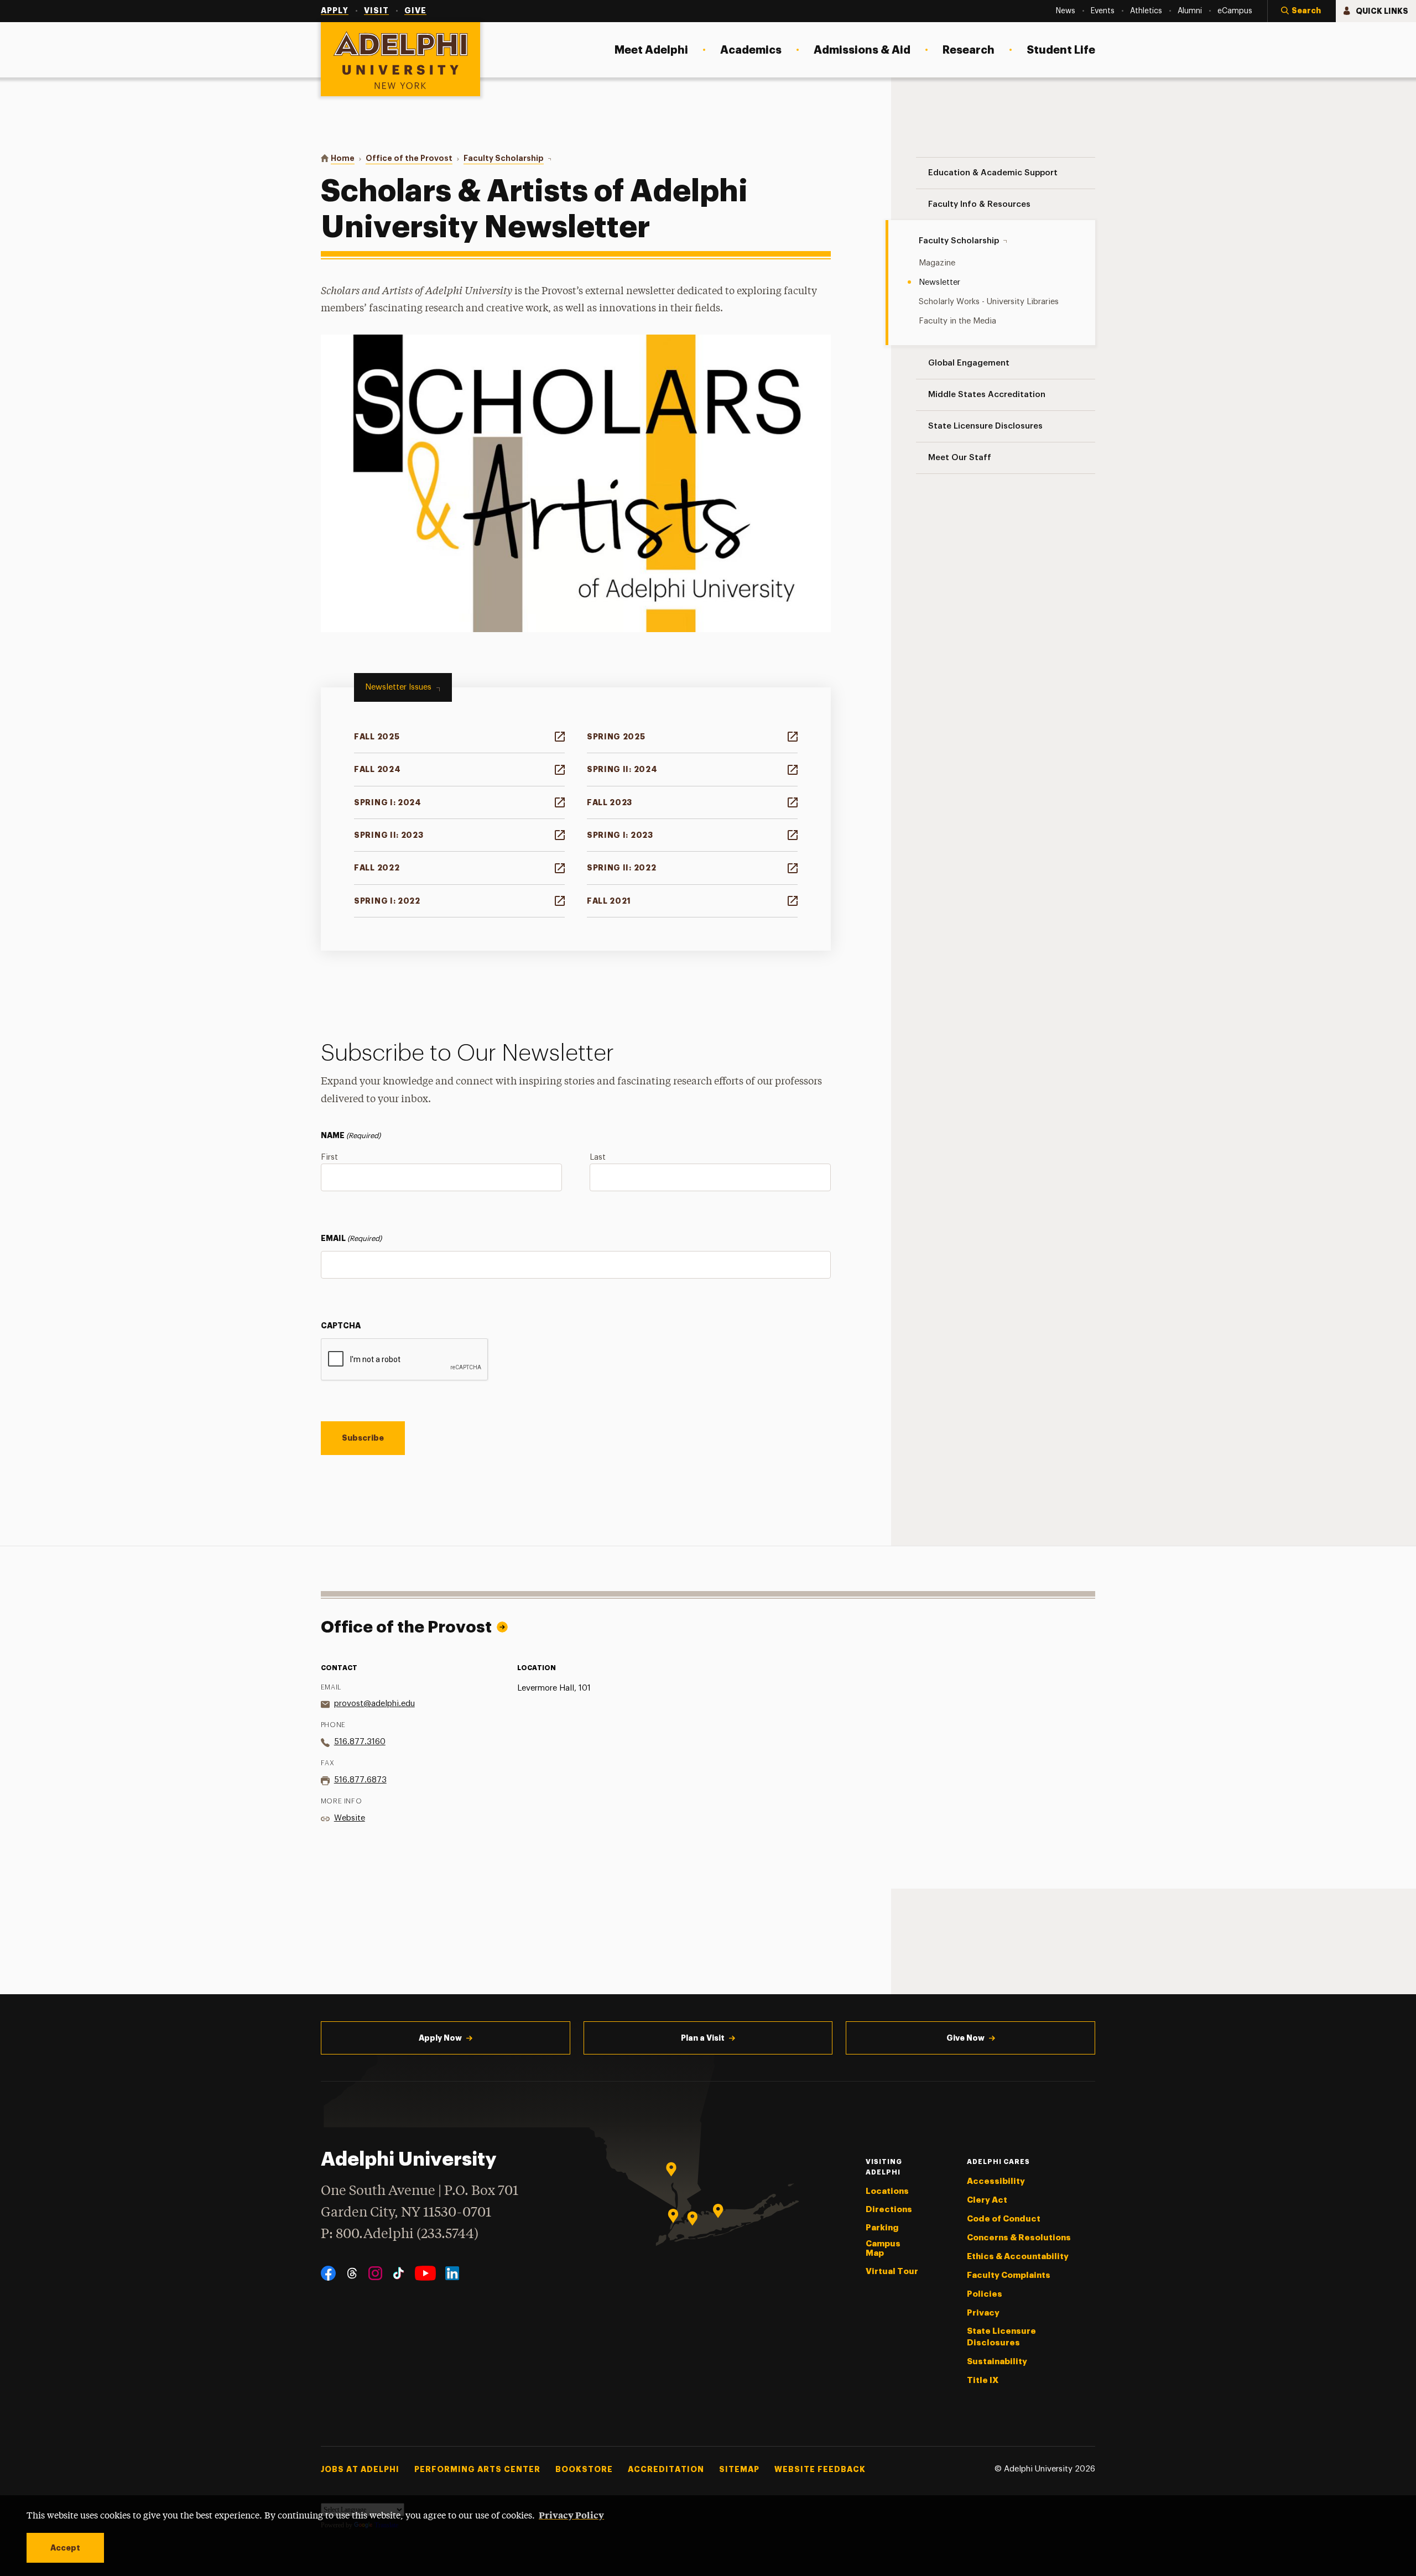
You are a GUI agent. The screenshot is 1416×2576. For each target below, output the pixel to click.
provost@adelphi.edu (374, 1704)
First (329, 1157)
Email (351, 1238)
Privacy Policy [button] (571, 2515)
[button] (1302, 11)
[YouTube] (425, 2273)
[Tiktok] (399, 2273)
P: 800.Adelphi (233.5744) (400, 2235)
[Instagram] (375, 2273)
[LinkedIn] (452, 2273)
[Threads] (352, 2273)
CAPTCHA (341, 1326)
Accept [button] (65, 2548)
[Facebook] (328, 2273)
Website (350, 1818)
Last (598, 1157)
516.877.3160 (360, 1742)
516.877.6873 (360, 1780)
